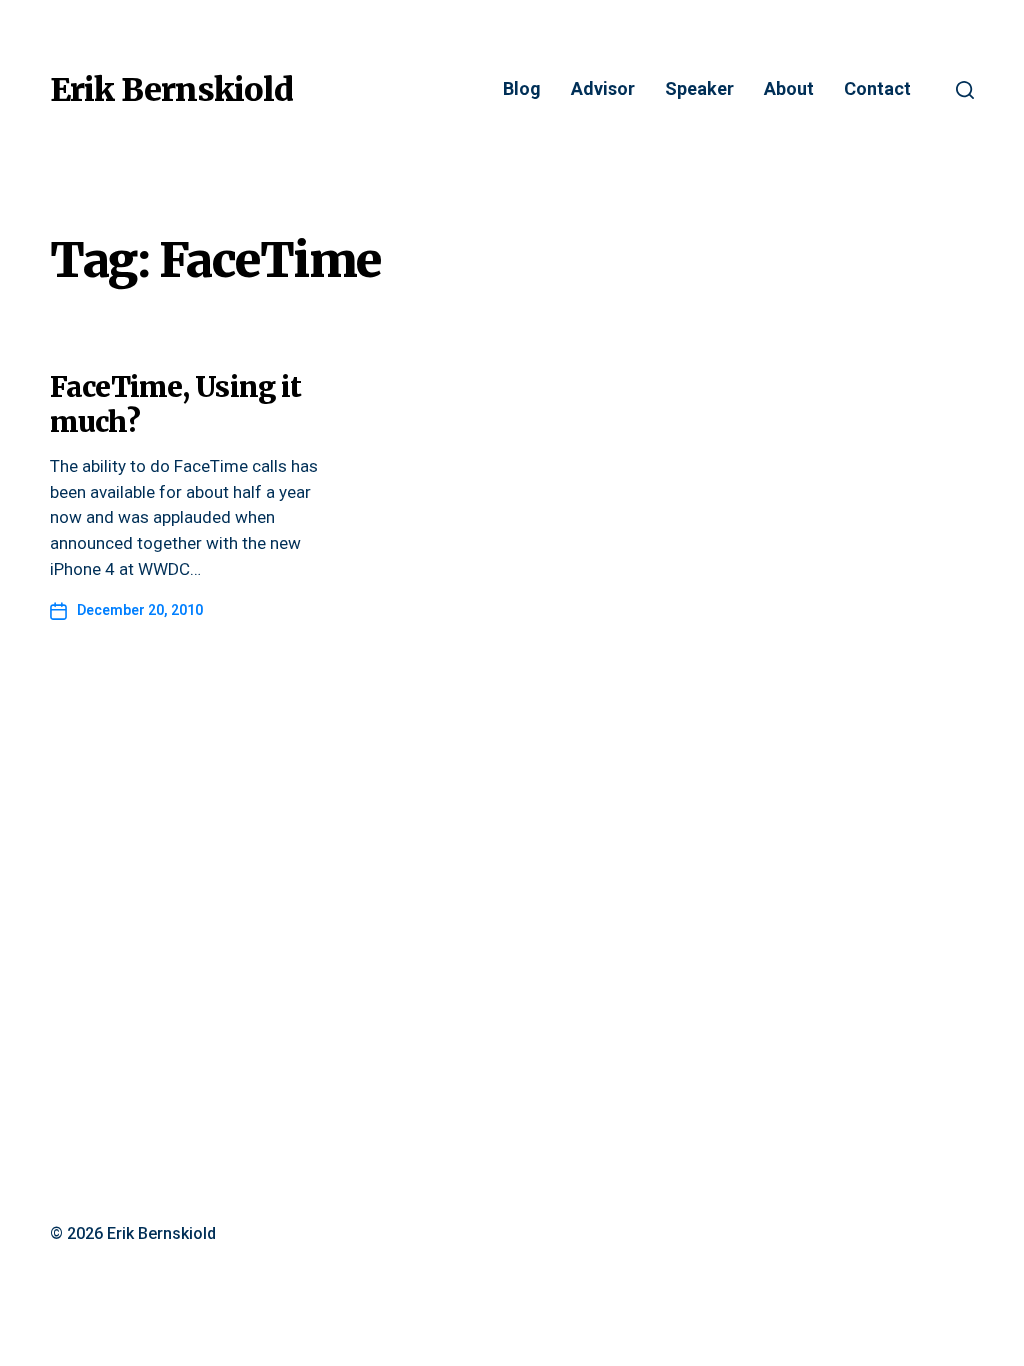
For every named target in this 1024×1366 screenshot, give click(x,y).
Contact (877, 89)
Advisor (603, 89)
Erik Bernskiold (171, 90)
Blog (522, 89)
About (789, 89)
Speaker (699, 89)
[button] (965, 90)
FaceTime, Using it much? (175, 404)
